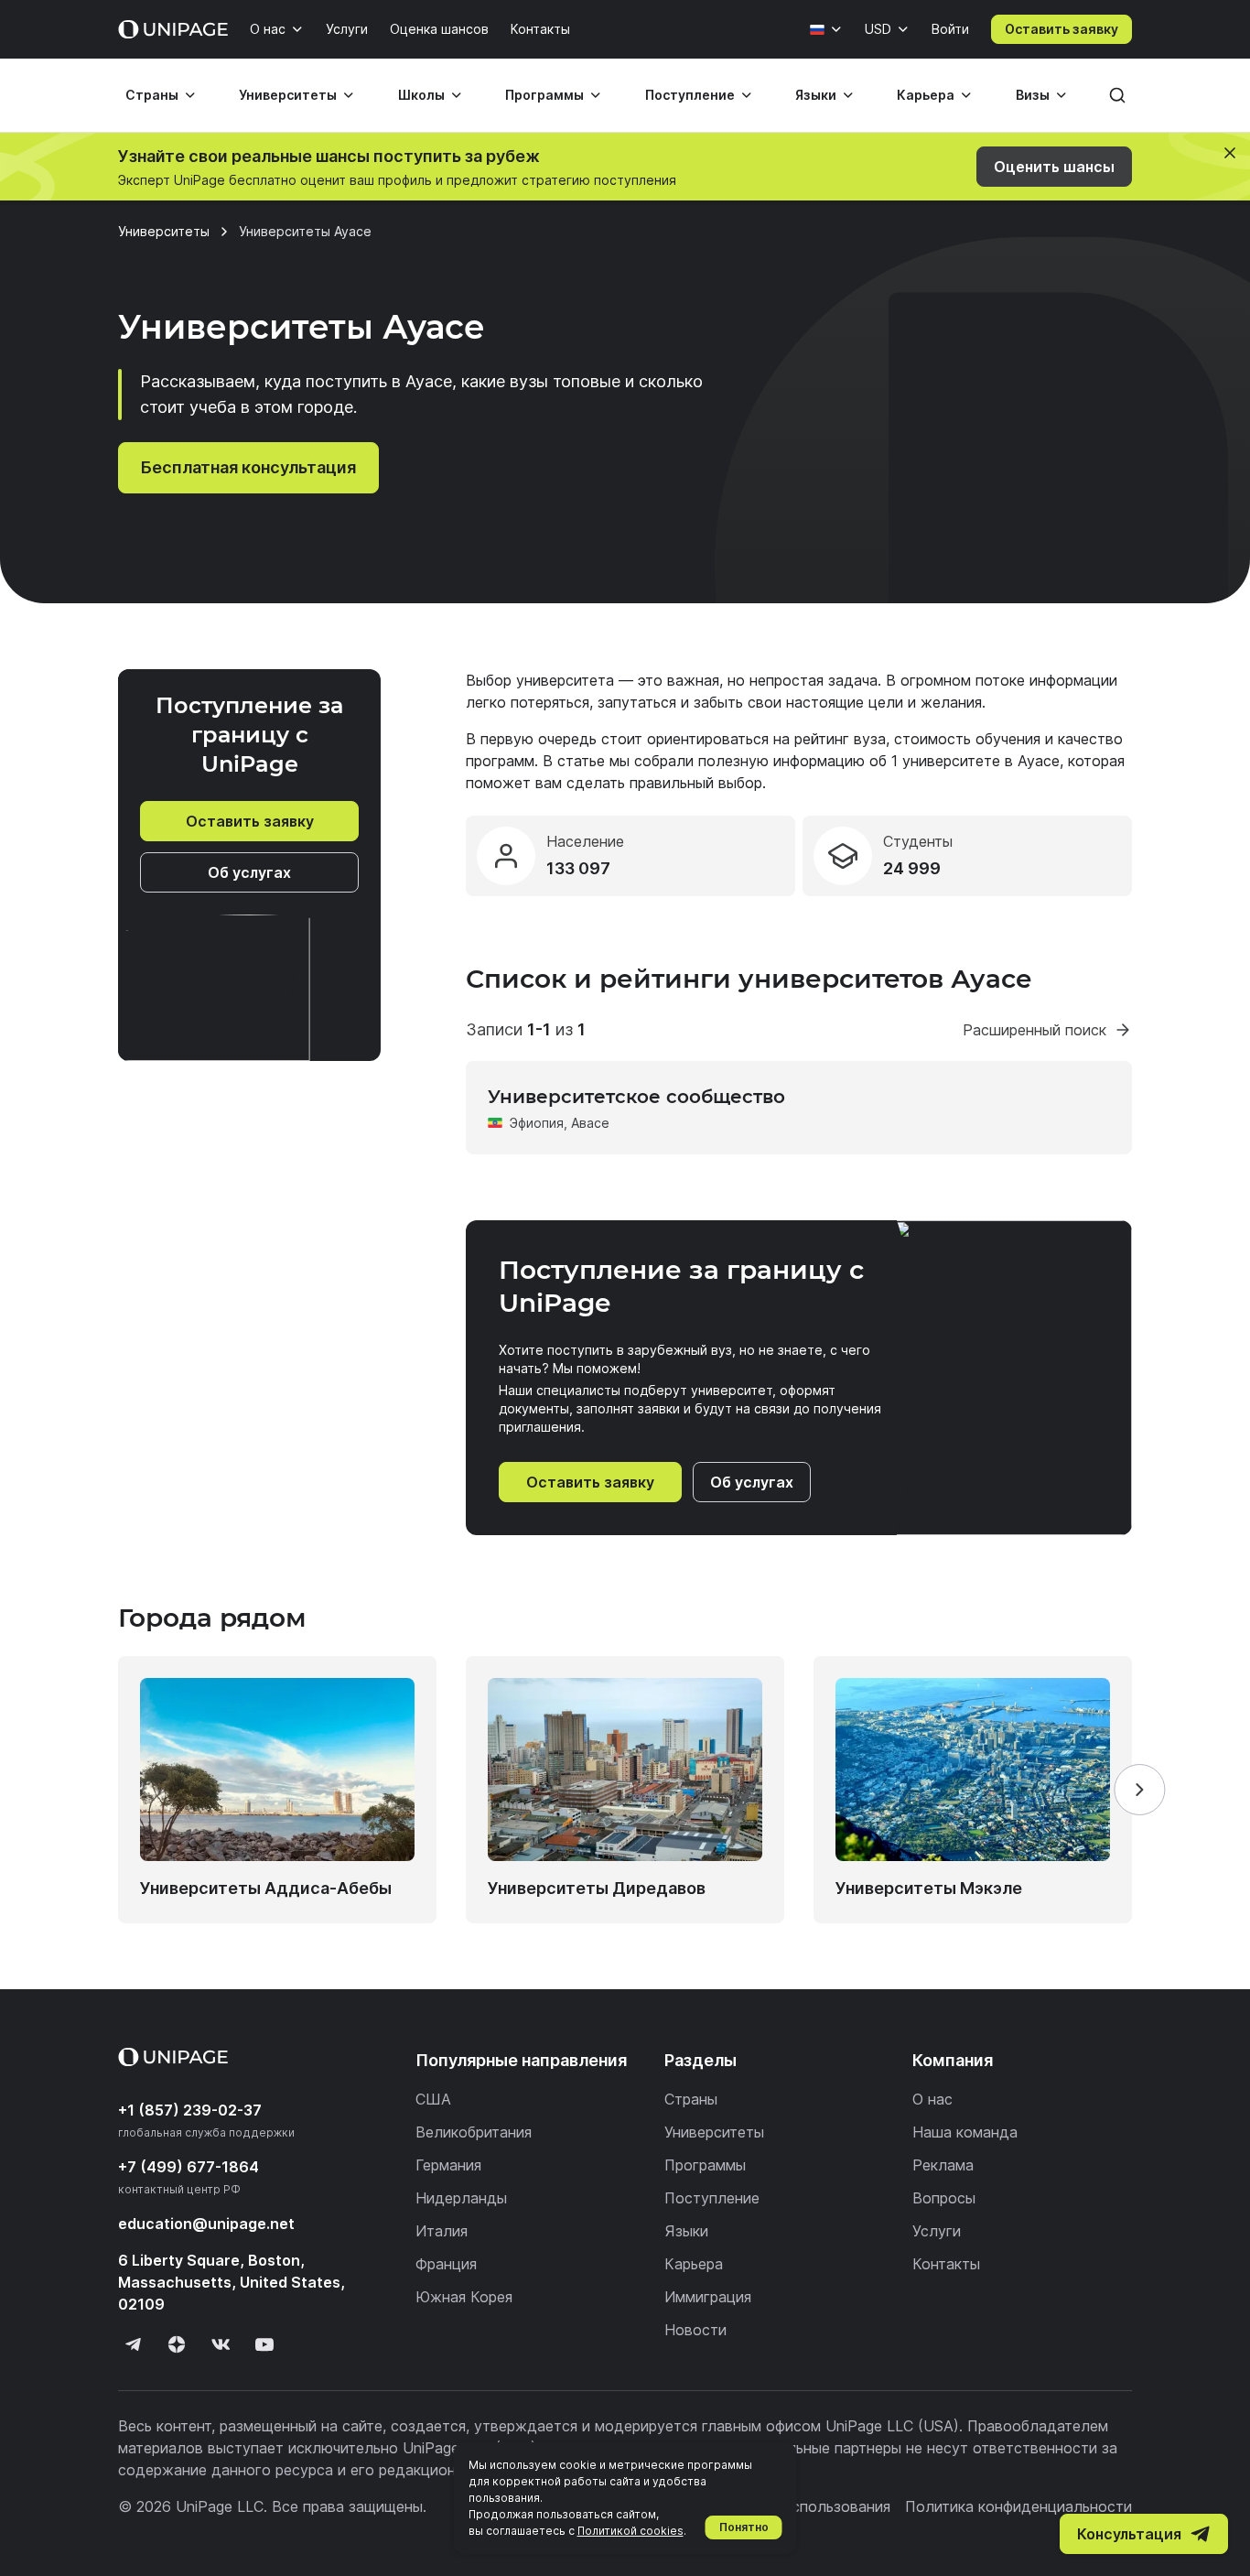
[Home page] (173, 29)
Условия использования (805, 2506)
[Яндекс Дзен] (177, 2344)
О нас (268, 29)
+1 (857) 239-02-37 (190, 2110)
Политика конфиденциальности (1018, 2506)
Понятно (744, 2527)
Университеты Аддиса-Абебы (266, 1888)
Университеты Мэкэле (929, 1888)
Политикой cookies (630, 2531)
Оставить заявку (1061, 29)
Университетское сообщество (636, 1097)
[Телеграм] (133, 2344)
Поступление (690, 95)
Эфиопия (537, 1123)
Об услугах (249, 872)
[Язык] (826, 29)
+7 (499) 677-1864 (189, 2167)
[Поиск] (1117, 95)
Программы (544, 95)
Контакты (540, 29)
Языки (816, 95)
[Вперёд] (1139, 1790)
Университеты (288, 95)
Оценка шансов (439, 29)
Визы (1033, 95)
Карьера (926, 95)
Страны (152, 95)
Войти (950, 29)
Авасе (590, 1123)
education (206, 2224)
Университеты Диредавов (597, 1888)
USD (878, 29)
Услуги (347, 29)
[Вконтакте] (221, 2344)
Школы (421, 95)
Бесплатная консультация (248, 467)
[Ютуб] (264, 2344)
